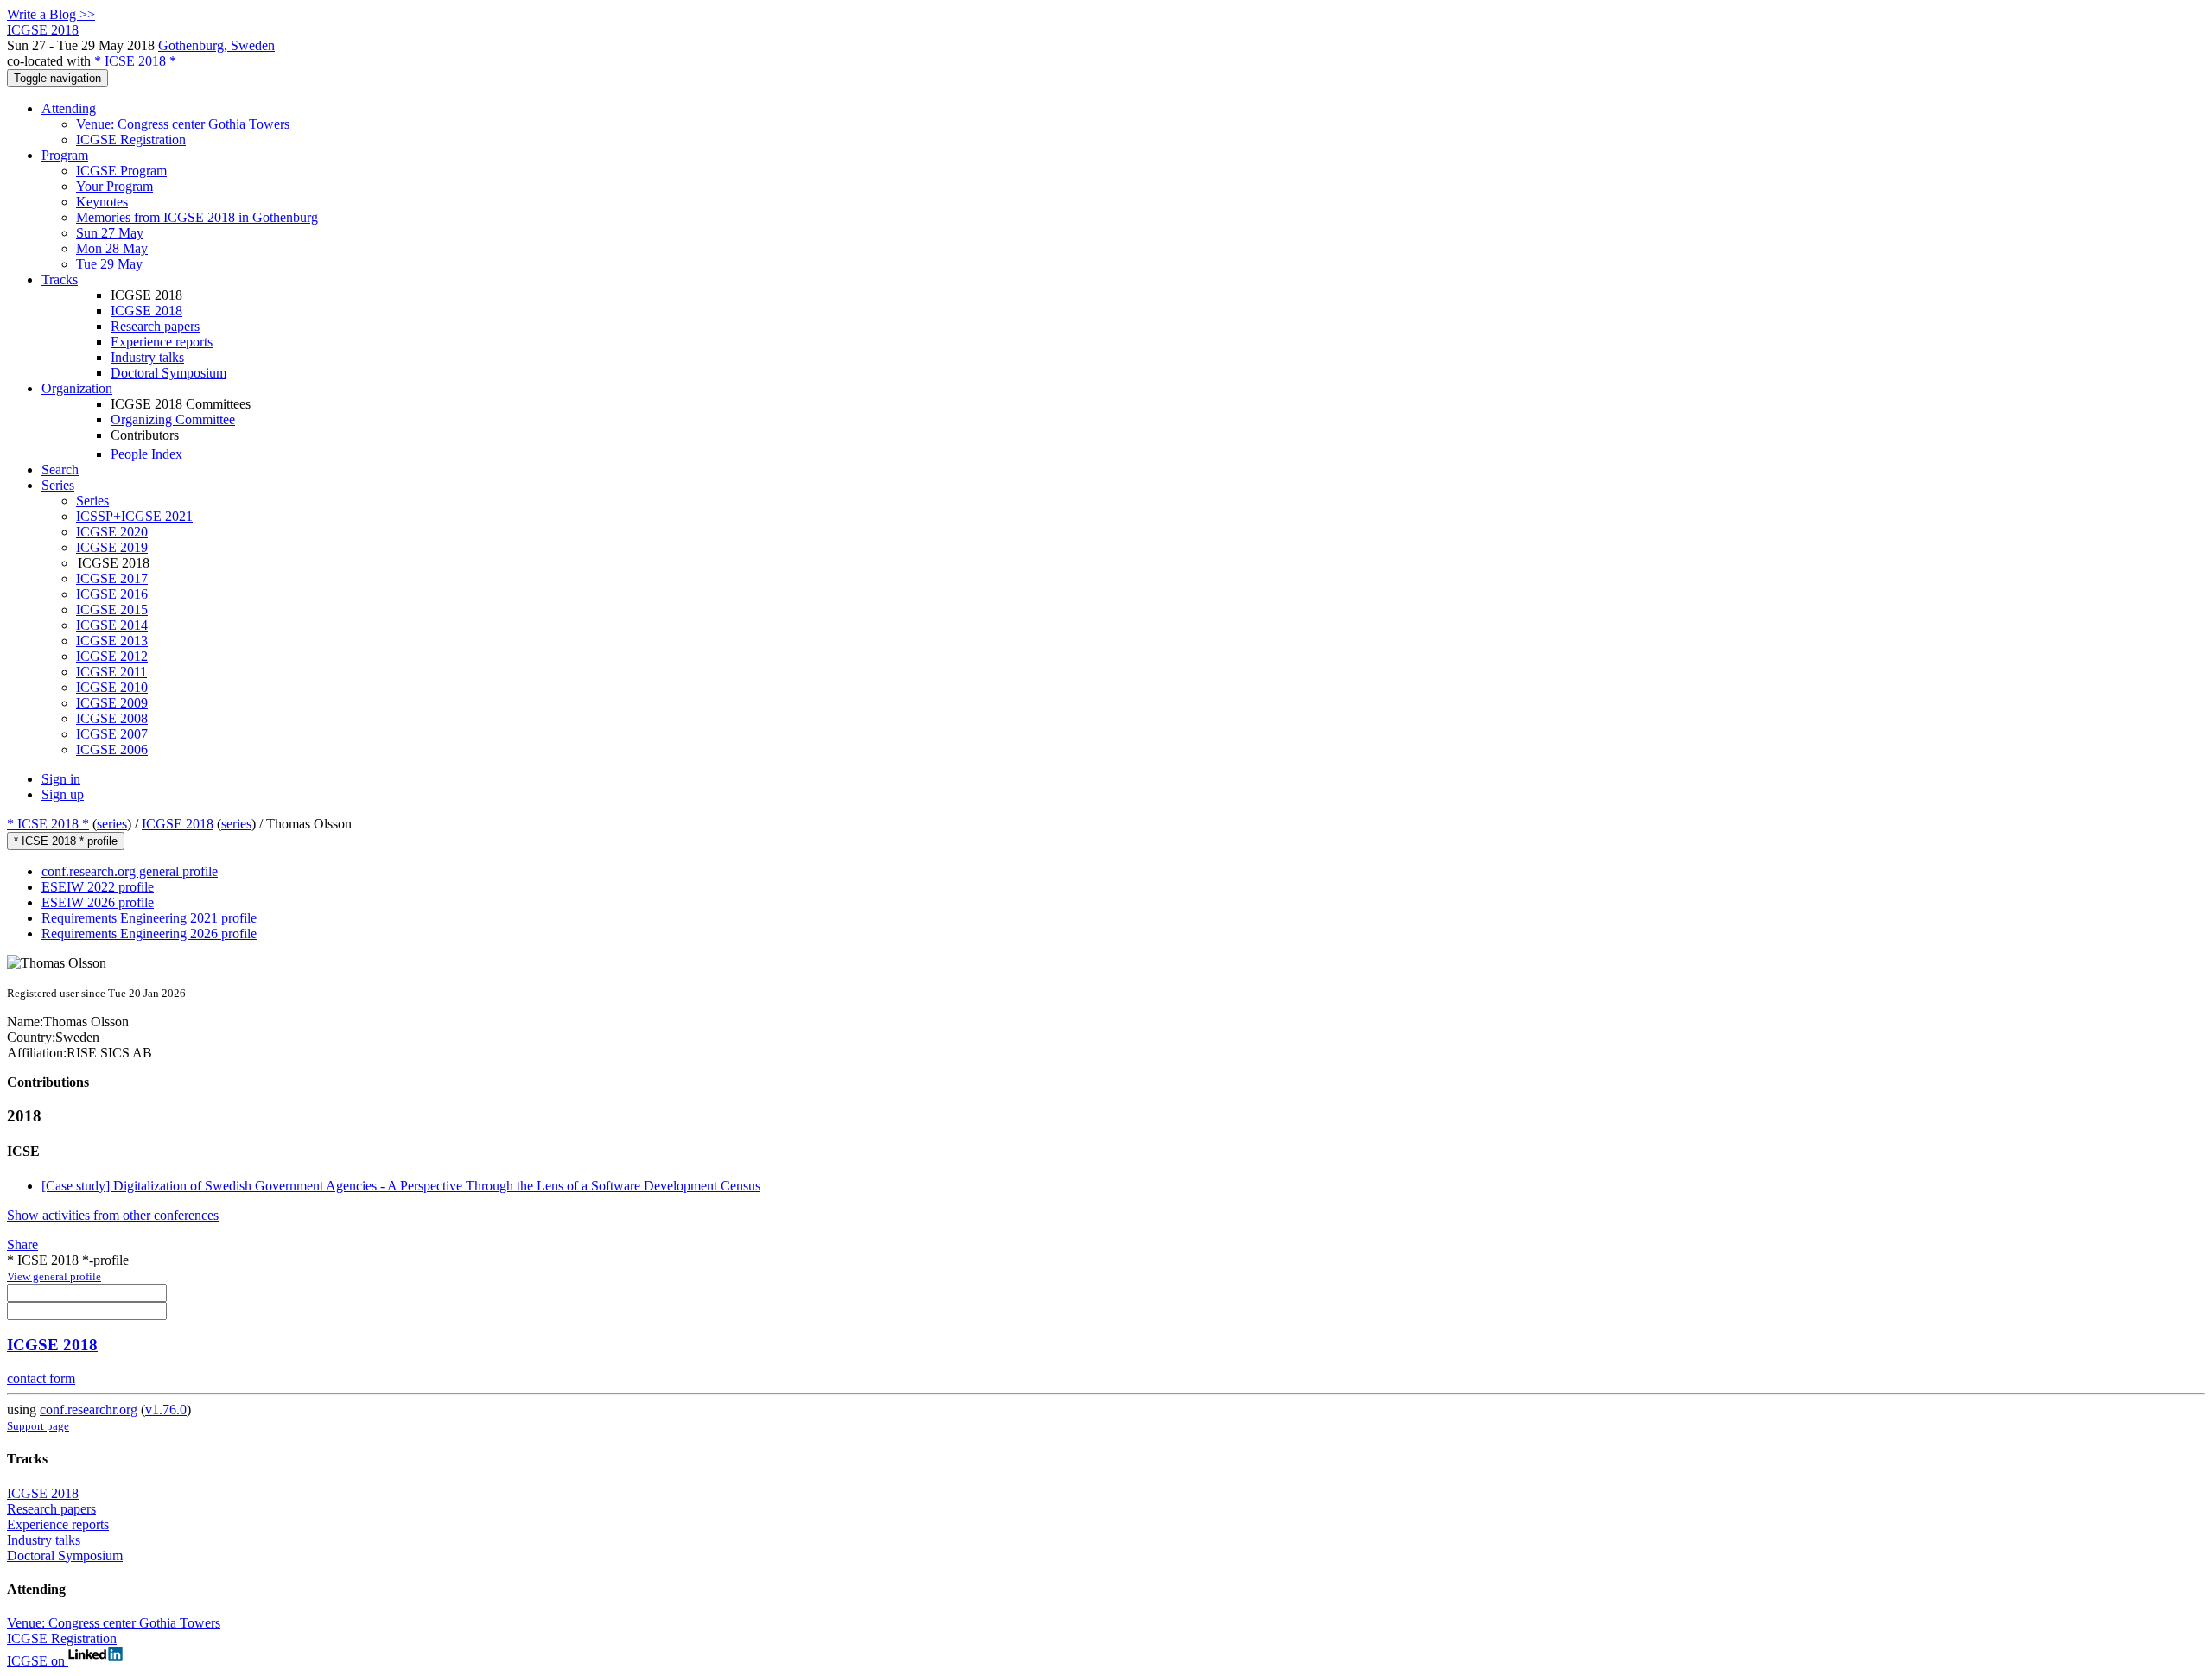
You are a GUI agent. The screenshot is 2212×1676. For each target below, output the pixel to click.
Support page (38, 1426)
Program (65, 155)
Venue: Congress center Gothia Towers (183, 124)
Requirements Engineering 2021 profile (149, 918)
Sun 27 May (110, 233)
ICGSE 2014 (112, 625)
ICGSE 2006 (112, 749)
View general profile (54, 1276)
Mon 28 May (112, 248)
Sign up (63, 794)
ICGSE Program (121, 171)
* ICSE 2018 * (135, 61)
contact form (41, 1378)
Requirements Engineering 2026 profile (149, 933)
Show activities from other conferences (113, 1215)
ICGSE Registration (131, 140)
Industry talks (147, 357)
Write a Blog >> (51, 14)
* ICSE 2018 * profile (66, 841)
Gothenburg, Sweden (216, 45)
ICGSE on (38, 1661)
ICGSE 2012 (112, 656)
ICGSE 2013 (112, 641)
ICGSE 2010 (112, 687)
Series (92, 501)
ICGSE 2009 (112, 703)
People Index (146, 454)
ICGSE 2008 (112, 718)
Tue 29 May (109, 264)
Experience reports (162, 342)
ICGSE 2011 (111, 672)
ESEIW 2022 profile (98, 887)
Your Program (114, 186)
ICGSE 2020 (112, 532)
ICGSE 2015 (112, 609)
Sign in (61, 779)
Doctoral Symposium (168, 373)
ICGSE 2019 (112, 547)
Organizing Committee (173, 419)
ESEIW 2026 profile (98, 902)
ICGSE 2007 (112, 734)
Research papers (155, 326)
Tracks (60, 279)
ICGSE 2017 (112, 578)
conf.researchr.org (89, 1409)
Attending (69, 108)
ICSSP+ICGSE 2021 (134, 516)
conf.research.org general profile (130, 871)
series (112, 824)
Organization (77, 388)
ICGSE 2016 (112, 594)
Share (22, 1244)
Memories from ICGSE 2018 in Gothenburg (197, 217)
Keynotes (102, 202)
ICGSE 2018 (146, 311)
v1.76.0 (166, 1409)
